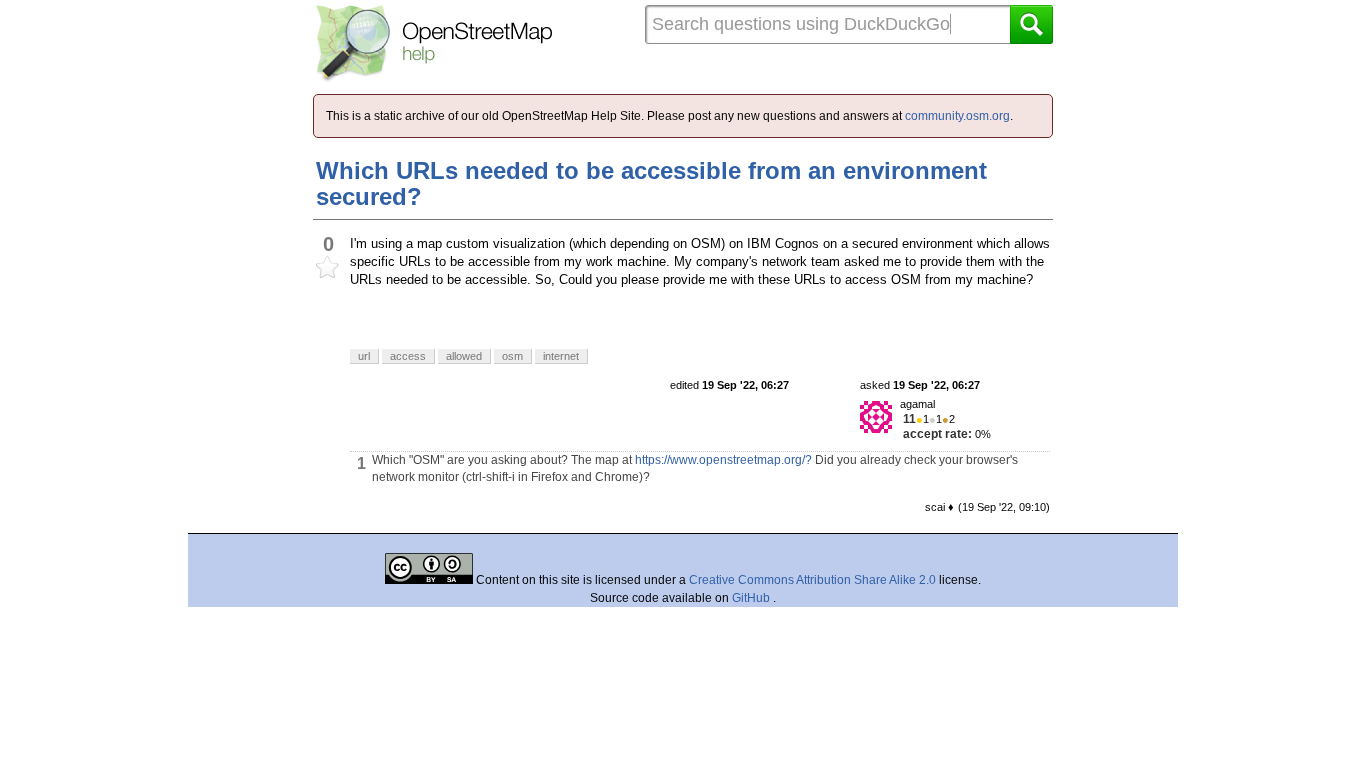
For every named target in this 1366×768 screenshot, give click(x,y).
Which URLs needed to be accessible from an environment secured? (651, 183)
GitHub (752, 598)
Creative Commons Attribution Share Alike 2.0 (812, 580)
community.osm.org (957, 116)
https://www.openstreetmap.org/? (723, 460)
